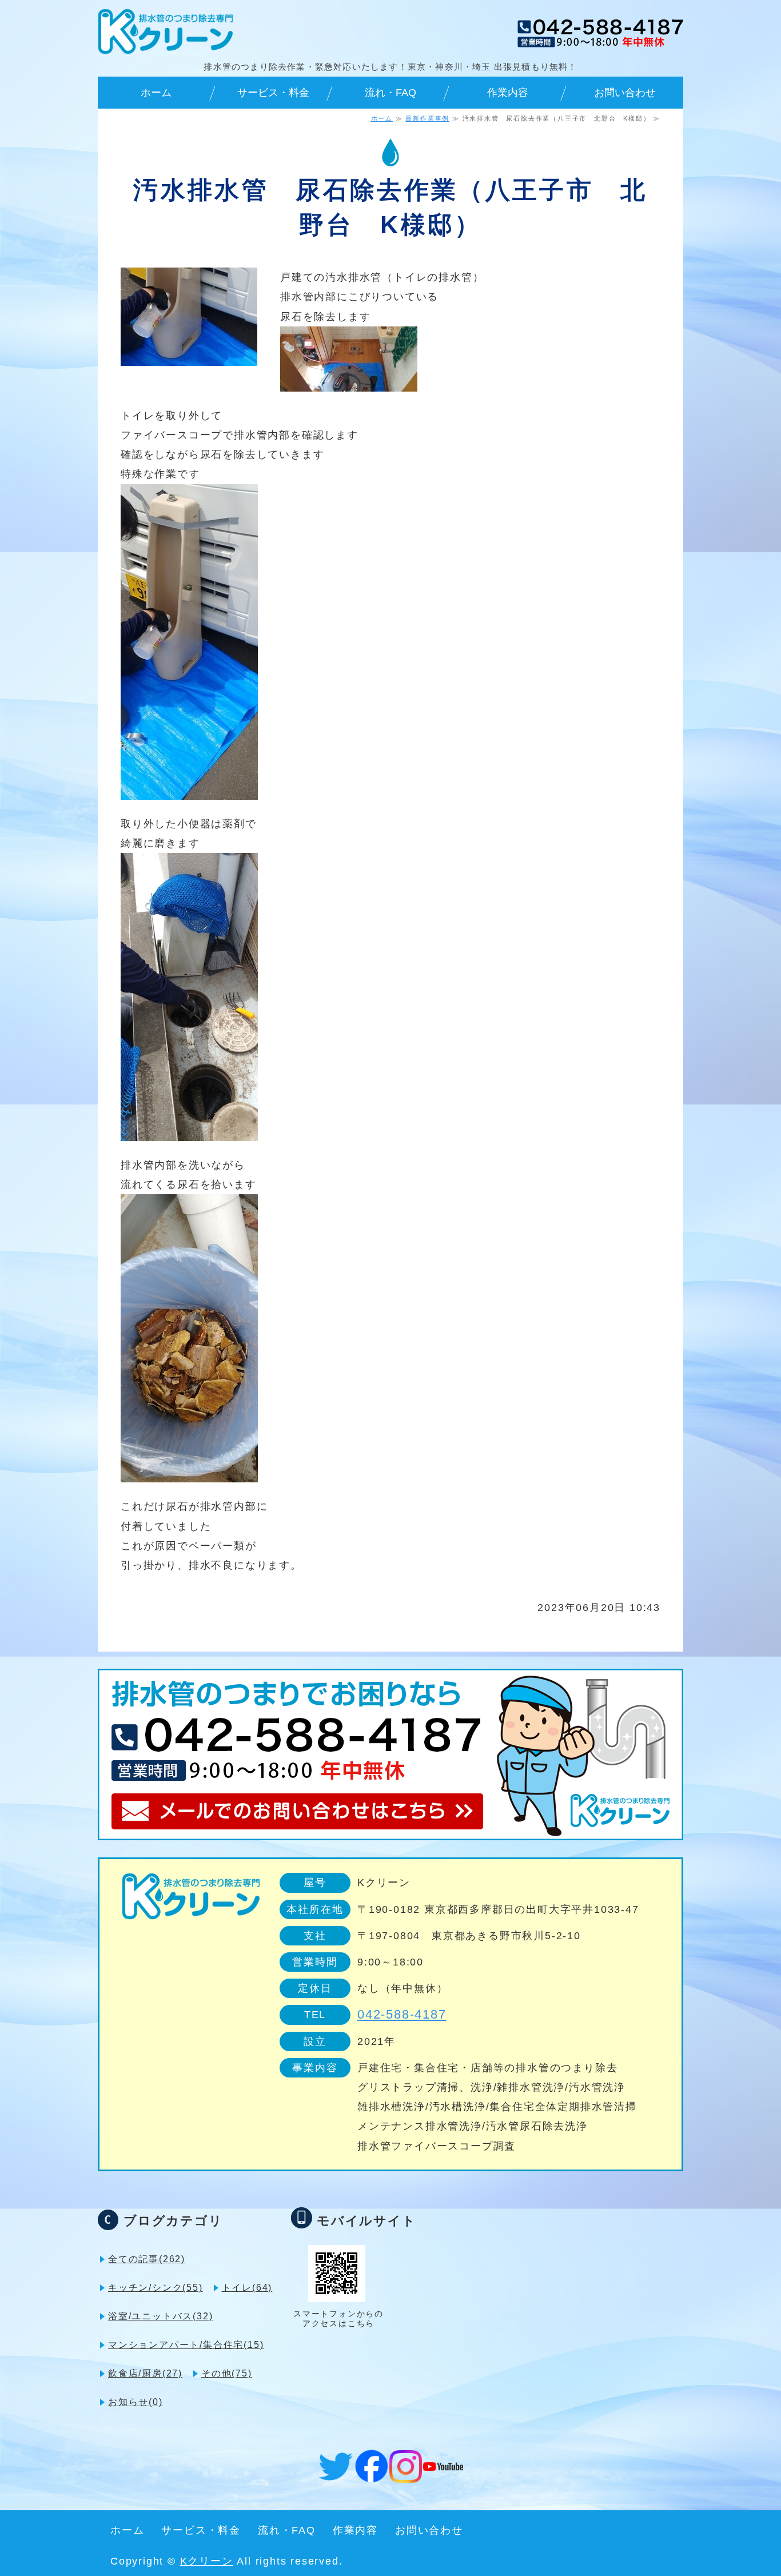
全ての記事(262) (147, 2259)
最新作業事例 (427, 118)
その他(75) (227, 2373)
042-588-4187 (402, 2014)
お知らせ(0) (136, 2402)
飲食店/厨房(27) (145, 2373)
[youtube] (443, 2461)
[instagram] (406, 2473)
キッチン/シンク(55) (156, 2288)
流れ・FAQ (390, 93)
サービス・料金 (273, 93)
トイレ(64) (247, 2288)
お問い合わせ (625, 93)
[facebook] (371, 2473)
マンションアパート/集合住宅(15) (186, 2345)
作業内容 (508, 93)
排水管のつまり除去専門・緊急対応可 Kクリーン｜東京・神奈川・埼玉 (166, 31)
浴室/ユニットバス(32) (160, 2316)
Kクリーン (207, 2561)
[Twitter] (336, 2471)
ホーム (156, 93)
